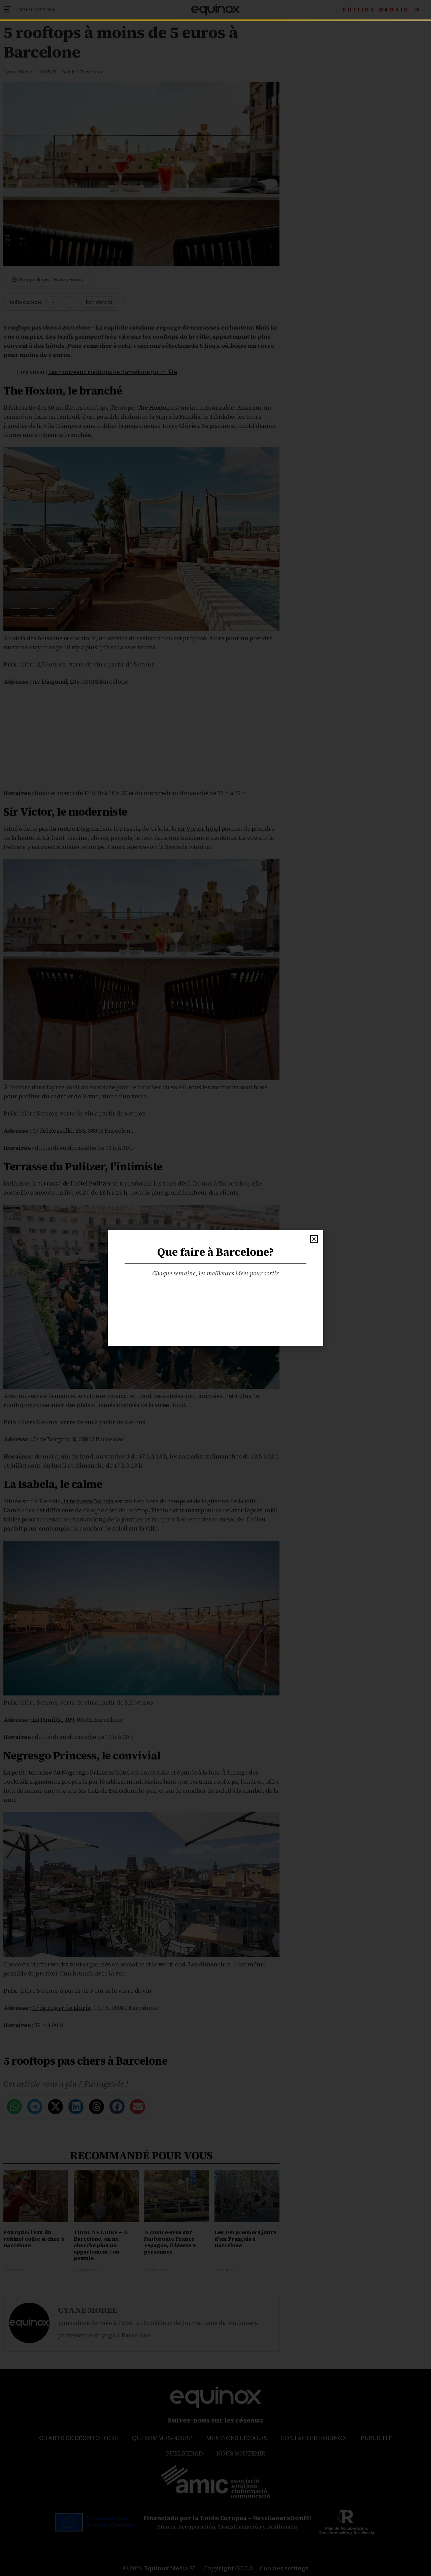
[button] (314, 1239)
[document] (215, 1288)
